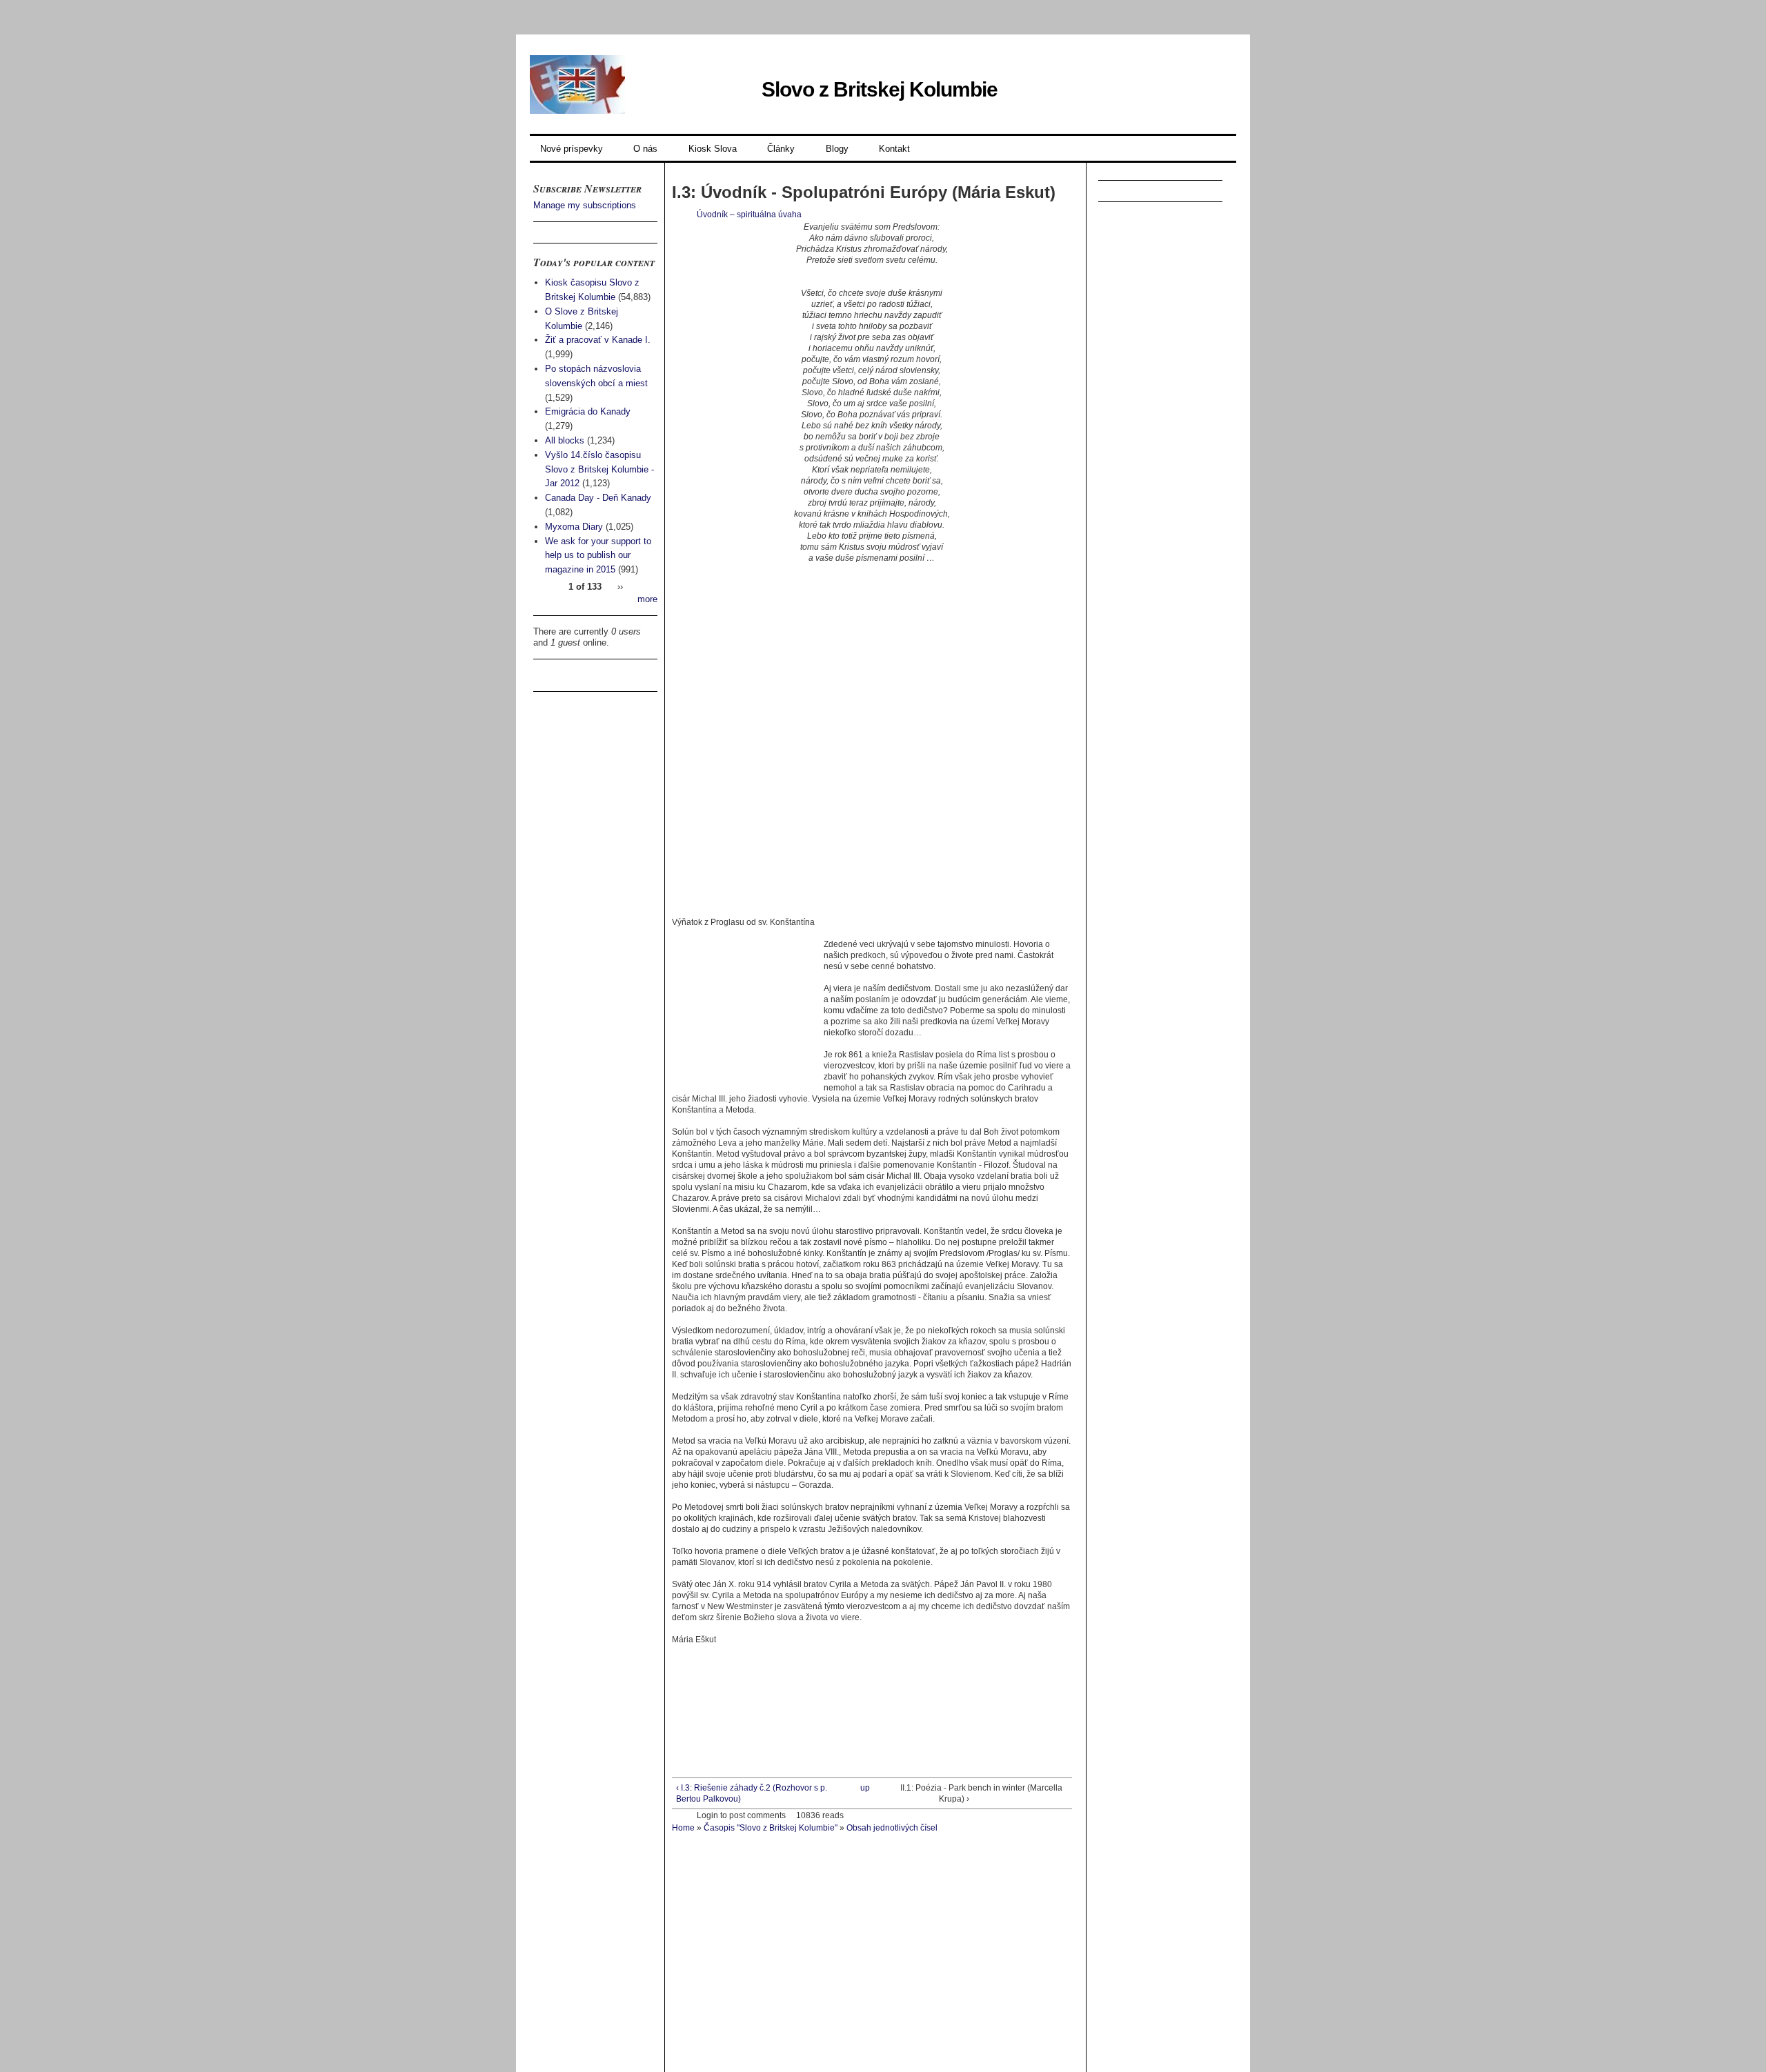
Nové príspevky (572, 149)
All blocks (565, 440)
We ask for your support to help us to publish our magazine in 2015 (598, 556)
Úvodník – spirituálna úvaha (749, 215)
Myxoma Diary (574, 527)
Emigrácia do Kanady (588, 411)
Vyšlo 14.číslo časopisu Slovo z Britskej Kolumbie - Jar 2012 (599, 469)
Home (683, 1828)
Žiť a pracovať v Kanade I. (598, 340)
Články (781, 149)
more (647, 599)
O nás (645, 149)
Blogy (837, 149)
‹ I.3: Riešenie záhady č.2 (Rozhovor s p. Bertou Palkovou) (752, 1793)
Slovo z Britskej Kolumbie (880, 89)
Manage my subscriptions (585, 205)
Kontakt (894, 149)
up (865, 1788)
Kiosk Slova (713, 149)
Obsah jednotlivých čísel (892, 1828)
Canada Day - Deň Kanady (598, 498)
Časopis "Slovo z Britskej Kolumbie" (771, 1828)
